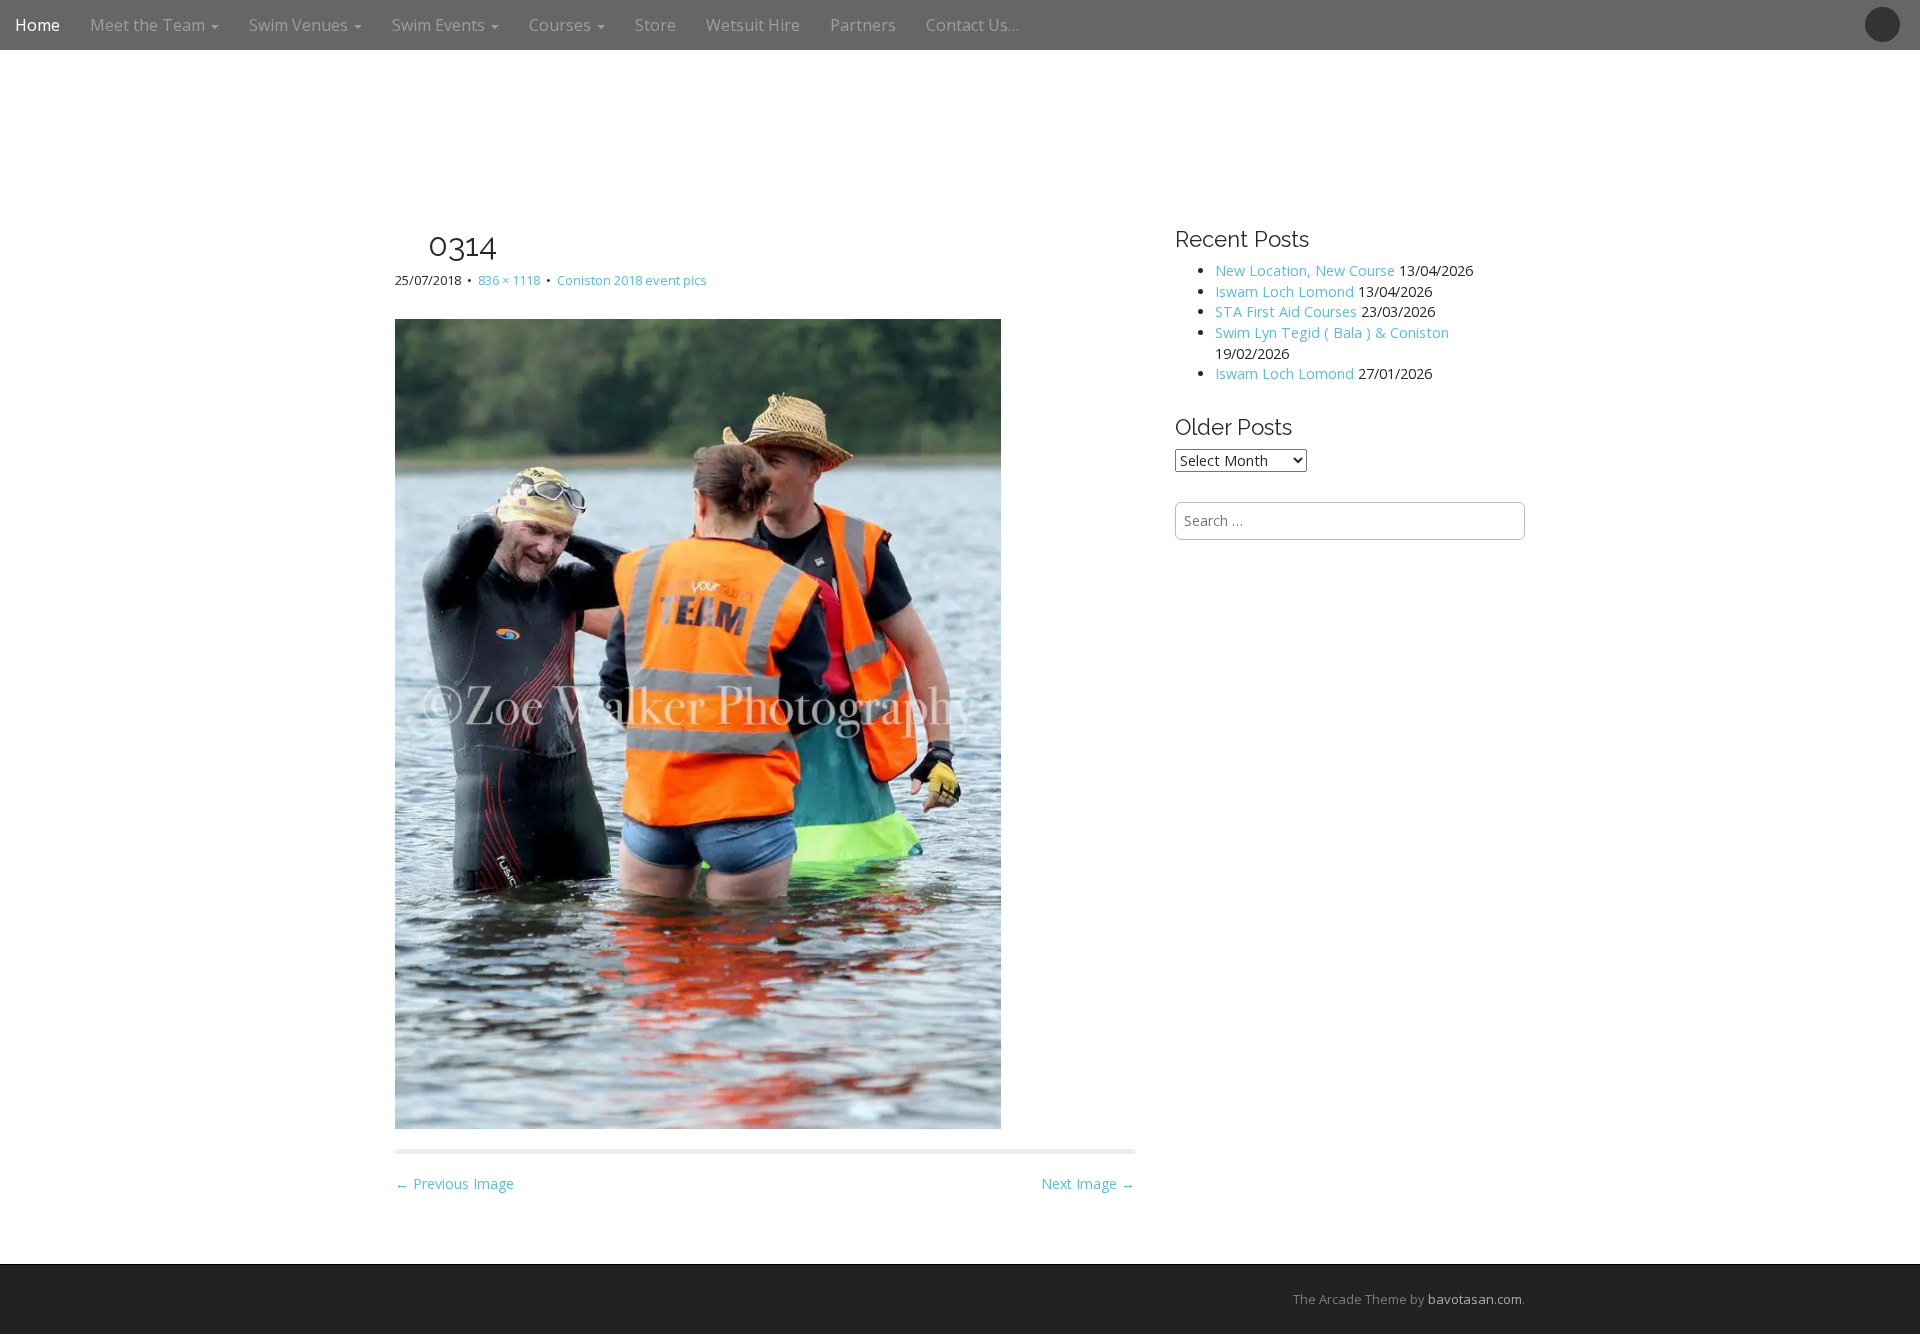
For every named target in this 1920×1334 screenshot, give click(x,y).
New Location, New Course (1305, 270)
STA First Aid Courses (1286, 311)
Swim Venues (300, 25)
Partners (863, 25)
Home (37, 25)
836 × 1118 (509, 280)
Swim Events (440, 25)
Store (655, 25)
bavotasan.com (1475, 1299)
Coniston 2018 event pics (632, 280)
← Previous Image (454, 1183)
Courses (562, 25)
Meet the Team (149, 25)
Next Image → (1088, 1183)
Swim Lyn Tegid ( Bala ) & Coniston (1332, 332)
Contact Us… (972, 25)
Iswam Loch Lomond (1284, 291)
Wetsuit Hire (753, 25)
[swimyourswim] (960, 58)
